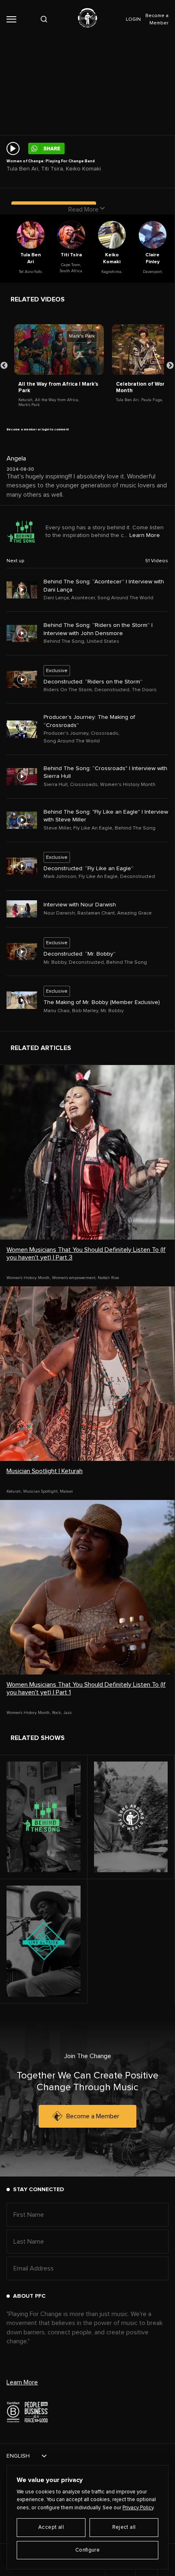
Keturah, (26, 400)
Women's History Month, (28, 1278)
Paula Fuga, (152, 400)
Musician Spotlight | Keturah (45, 1471)
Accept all (51, 2527)
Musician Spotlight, (41, 1491)
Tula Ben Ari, (128, 400)
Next (170, 366)
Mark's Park (29, 405)
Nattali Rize (108, 1278)
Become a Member (93, 2116)
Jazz (68, 1713)
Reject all (124, 2527)
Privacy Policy (138, 2508)
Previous (4, 366)
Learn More (145, 535)
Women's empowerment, (74, 1278)
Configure (88, 2550)
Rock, (57, 1713)
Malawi (66, 1491)
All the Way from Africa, (57, 400)
